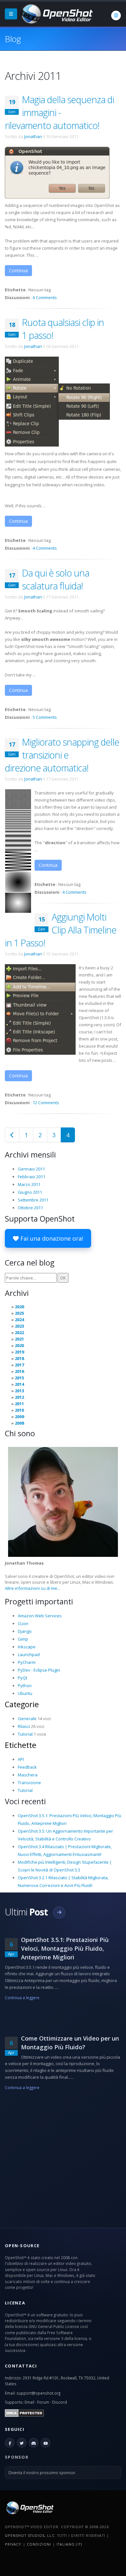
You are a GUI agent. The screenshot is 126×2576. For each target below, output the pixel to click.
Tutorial (25, 1734)
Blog (13, 39)
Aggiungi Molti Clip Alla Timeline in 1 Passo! (61, 930)
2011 (19, 1404)
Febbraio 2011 (31, 1177)
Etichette (21, 1745)
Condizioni (39, 2544)
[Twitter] (22, 2443)
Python (25, 1686)
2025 (19, 1313)
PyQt (22, 1678)
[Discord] (34, 2443)
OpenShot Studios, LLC (30, 2535)
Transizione (29, 1783)
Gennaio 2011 (31, 1169)
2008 (19, 1423)
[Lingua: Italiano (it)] (116, 16)
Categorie (22, 1704)
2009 (19, 1417)
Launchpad (29, 1654)
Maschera (28, 1775)
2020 (19, 1345)
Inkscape (27, 1647)
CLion (23, 1623)
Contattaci (21, 2366)
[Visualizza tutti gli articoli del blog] (59, 1913)
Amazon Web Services (40, 1616)
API (21, 1759)
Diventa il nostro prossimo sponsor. (42, 2473)
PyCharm (27, 1662)
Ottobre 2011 (30, 1208)
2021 (19, 1339)
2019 (19, 1352)
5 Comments (45, 717)
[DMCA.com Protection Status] (24, 2412)
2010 (19, 1410)
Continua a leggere (22, 1998)
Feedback (27, 1767)
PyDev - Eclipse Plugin (39, 1670)
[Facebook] (10, 2443)
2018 (19, 1358)
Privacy (13, 2544)
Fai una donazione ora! (51, 1238)
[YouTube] (46, 2443)
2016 (19, 1371)
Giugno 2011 (30, 1192)
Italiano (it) (69, 2544)
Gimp (23, 1639)
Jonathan (33, 136)
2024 (19, 1320)
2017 (19, 1365)
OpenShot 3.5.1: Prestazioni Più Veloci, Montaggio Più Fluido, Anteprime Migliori (65, 1948)
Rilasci (24, 1726)
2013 (19, 1391)
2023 (19, 1326)
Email (29, 2402)
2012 (19, 1397)
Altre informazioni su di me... (32, 1588)
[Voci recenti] (12, 1135)
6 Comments (45, 297)
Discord (59, 2402)
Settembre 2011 (33, 1200)
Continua (18, 270)
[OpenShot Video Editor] (56, 13)
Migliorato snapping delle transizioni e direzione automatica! (62, 755)
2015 (19, 1378)
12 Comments (46, 1103)
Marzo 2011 (29, 1184)
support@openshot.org (38, 2393)
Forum (43, 2402)
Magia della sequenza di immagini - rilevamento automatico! (59, 112)
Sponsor (17, 2457)
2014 (19, 1384)
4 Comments (45, 548)
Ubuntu (25, 1693)
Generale (27, 1719)
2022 (19, 1332)
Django (25, 1631)
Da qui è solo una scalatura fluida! (56, 579)
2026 (19, 1307)
